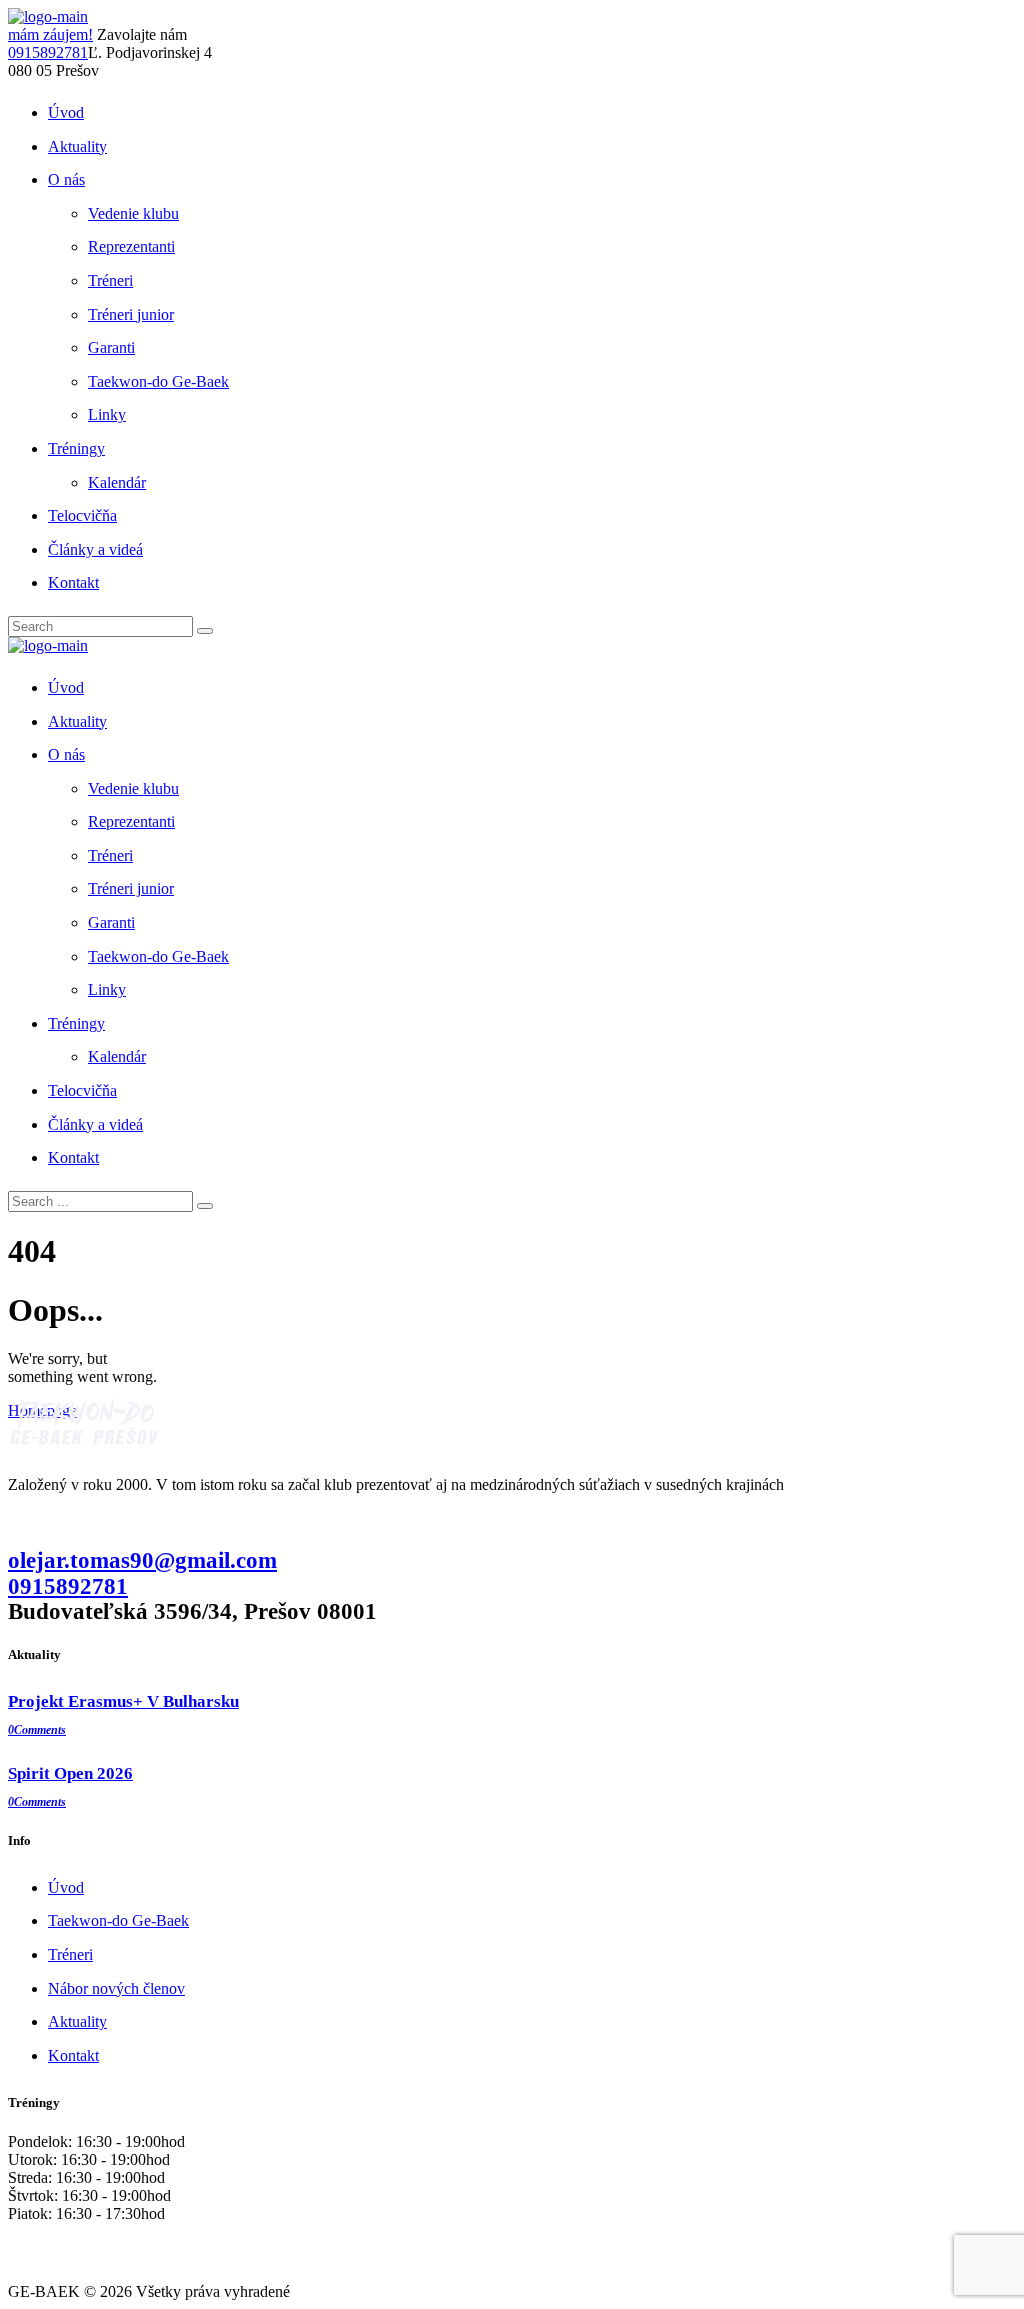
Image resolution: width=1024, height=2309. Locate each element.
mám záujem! (50, 34)
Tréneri (70, 1954)
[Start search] (205, 1206)
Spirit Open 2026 (70, 1773)
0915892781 (48, 52)
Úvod (66, 1887)
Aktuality (77, 2021)
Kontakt (73, 2055)
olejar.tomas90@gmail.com (142, 1560)
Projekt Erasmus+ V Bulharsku (123, 1701)
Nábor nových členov (116, 1988)
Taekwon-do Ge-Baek (118, 1920)
